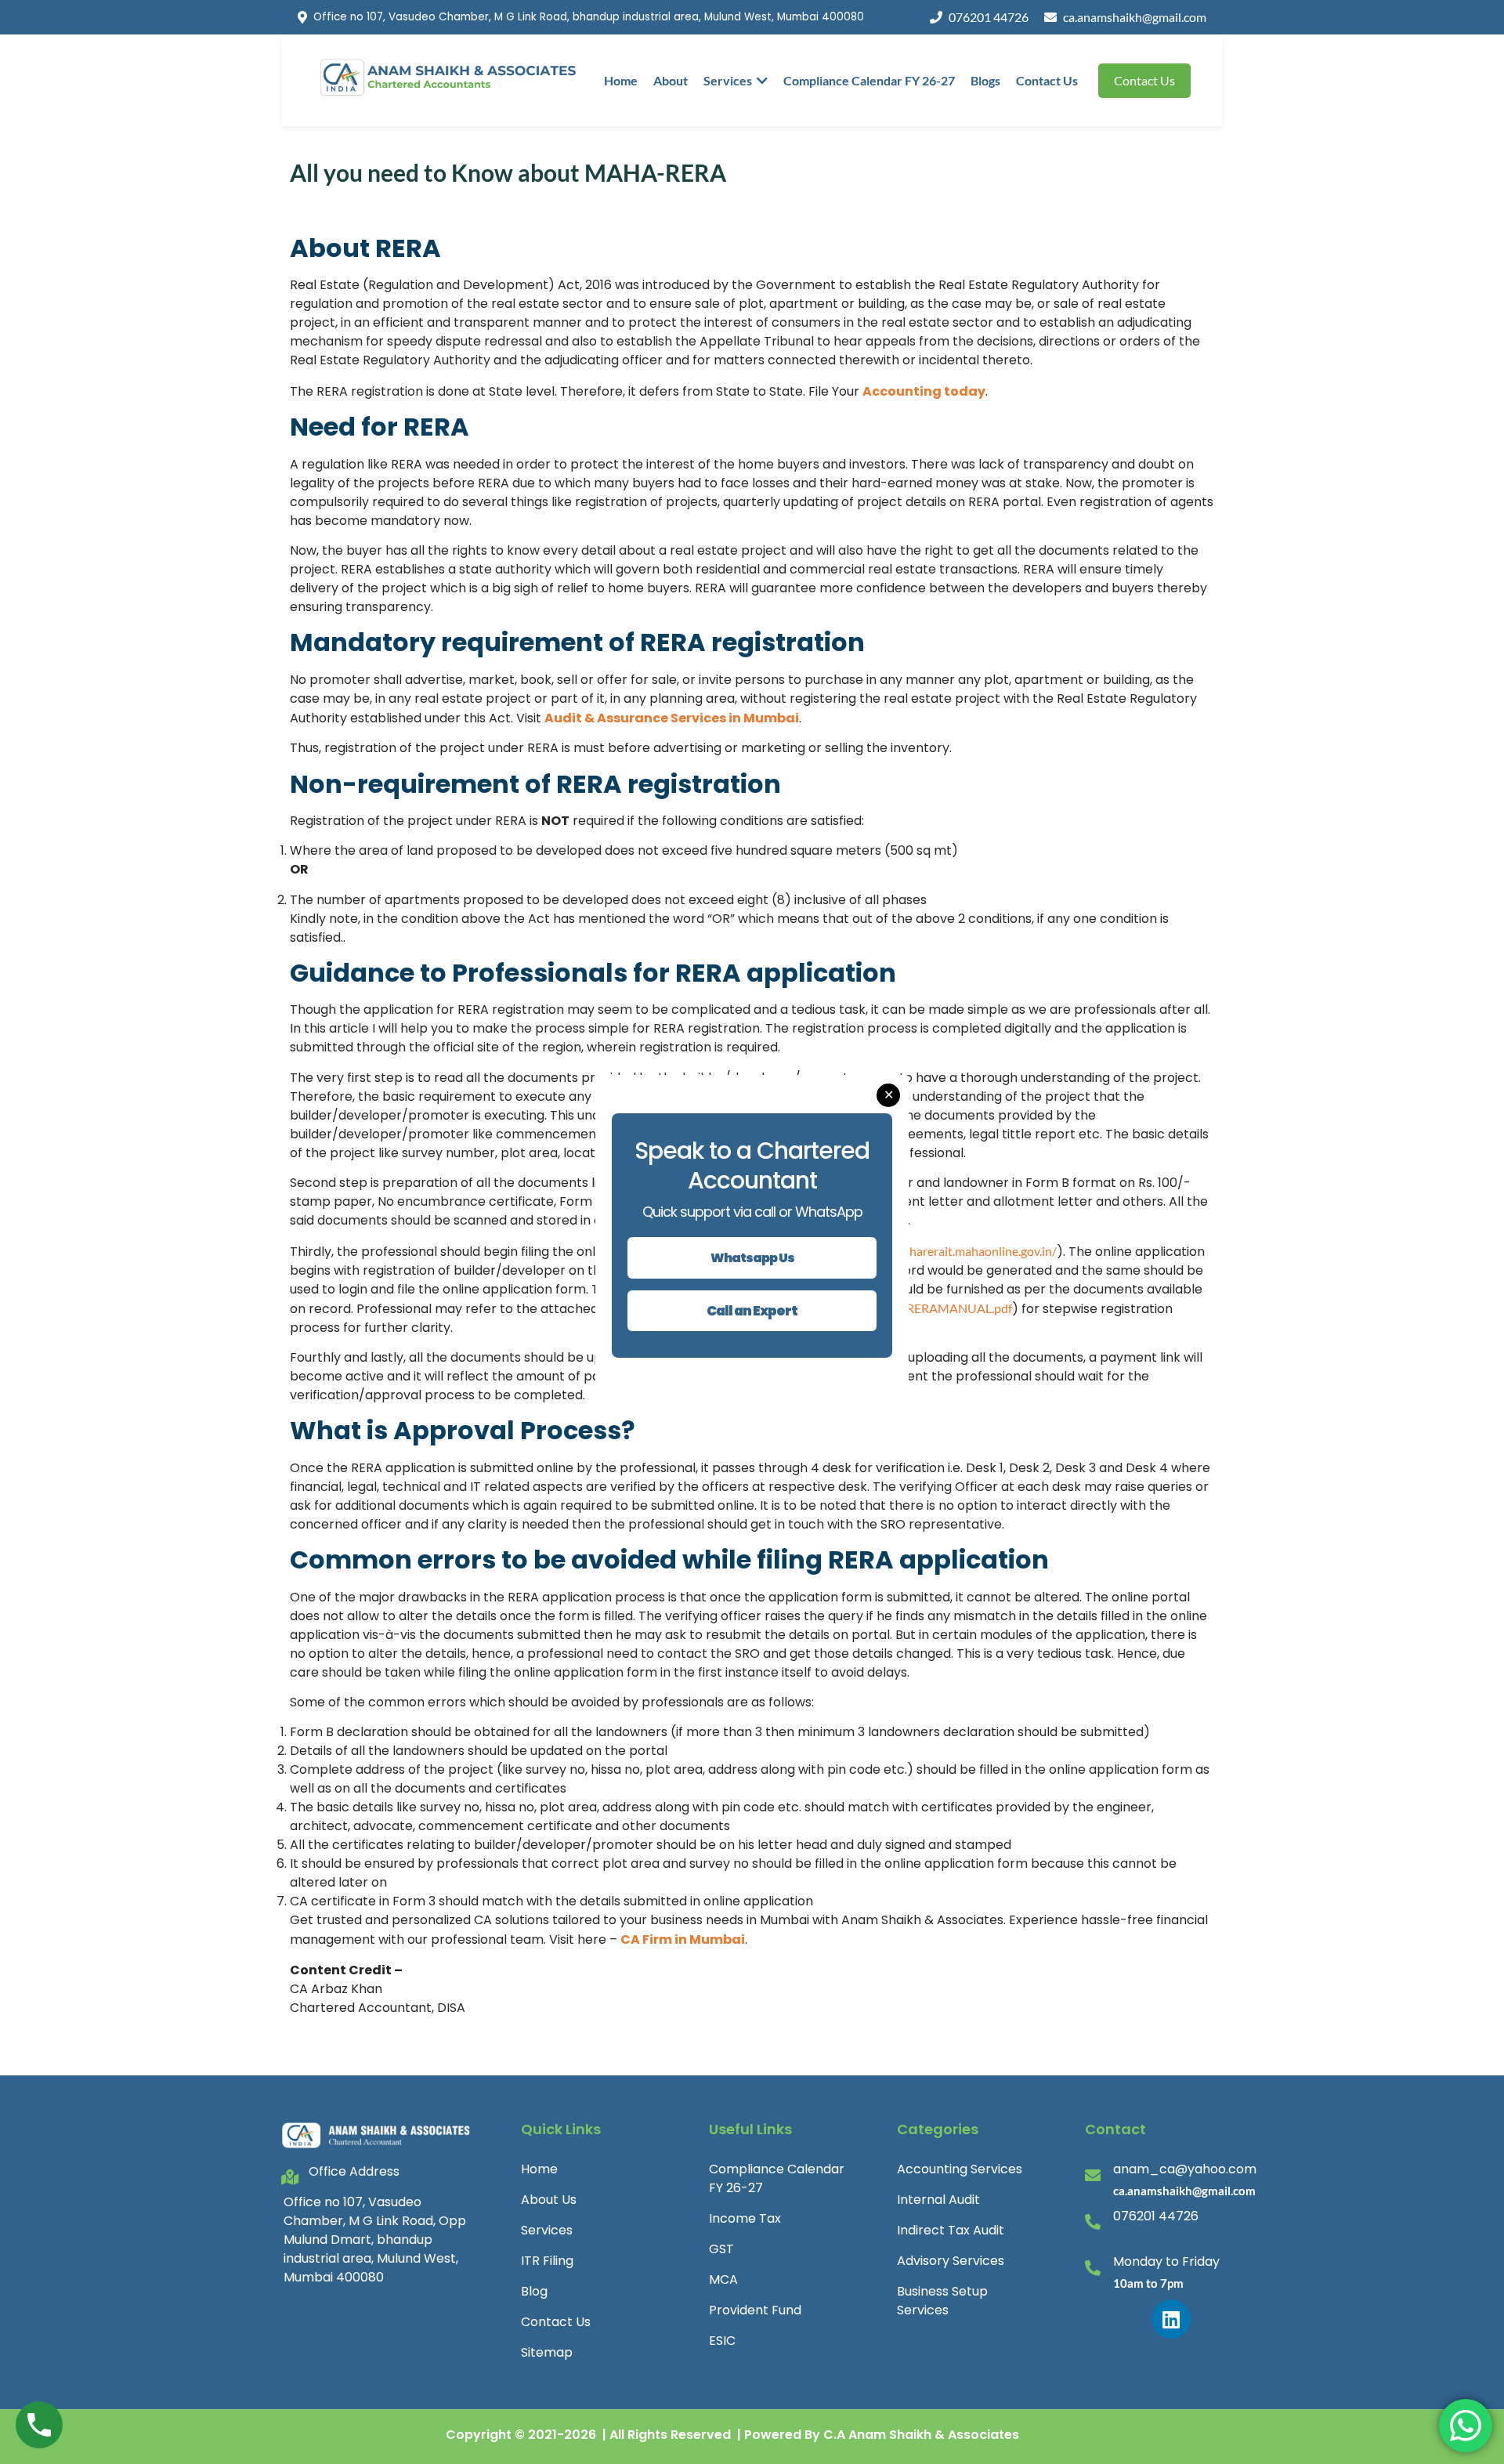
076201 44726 (989, 17)
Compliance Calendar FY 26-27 (869, 80)
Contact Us (1047, 80)
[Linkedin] (1171, 2319)
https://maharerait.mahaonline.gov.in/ (955, 1251)
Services (728, 80)
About (671, 80)
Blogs (985, 80)
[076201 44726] (1093, 2222)
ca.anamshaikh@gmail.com (1135, 17)
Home (621, 80)
